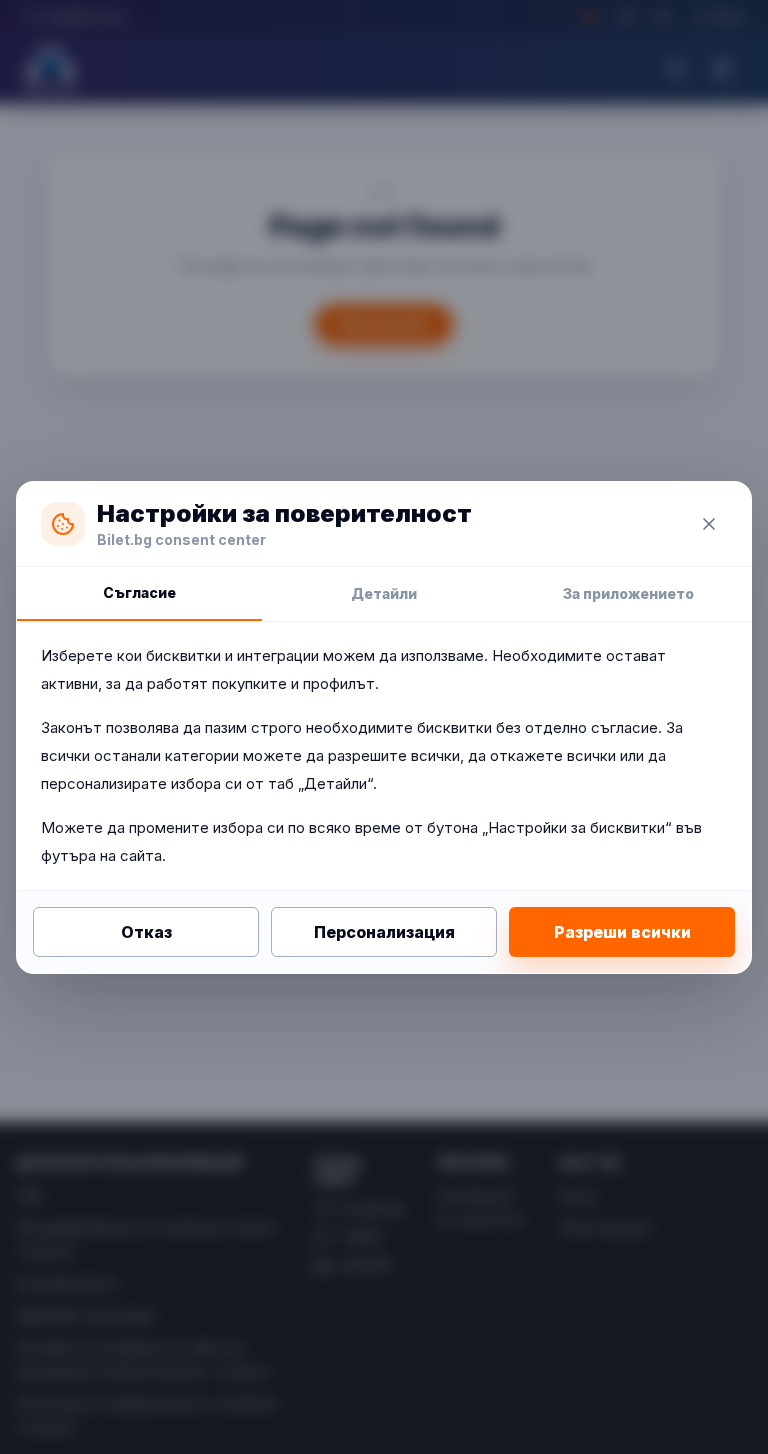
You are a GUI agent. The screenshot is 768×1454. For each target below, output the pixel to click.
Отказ (146, 932)
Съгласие (139, 592)
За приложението (628, 593)
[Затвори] (709, 524)
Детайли (384, 593)
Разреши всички (622, 932)
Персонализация (384, 932)
